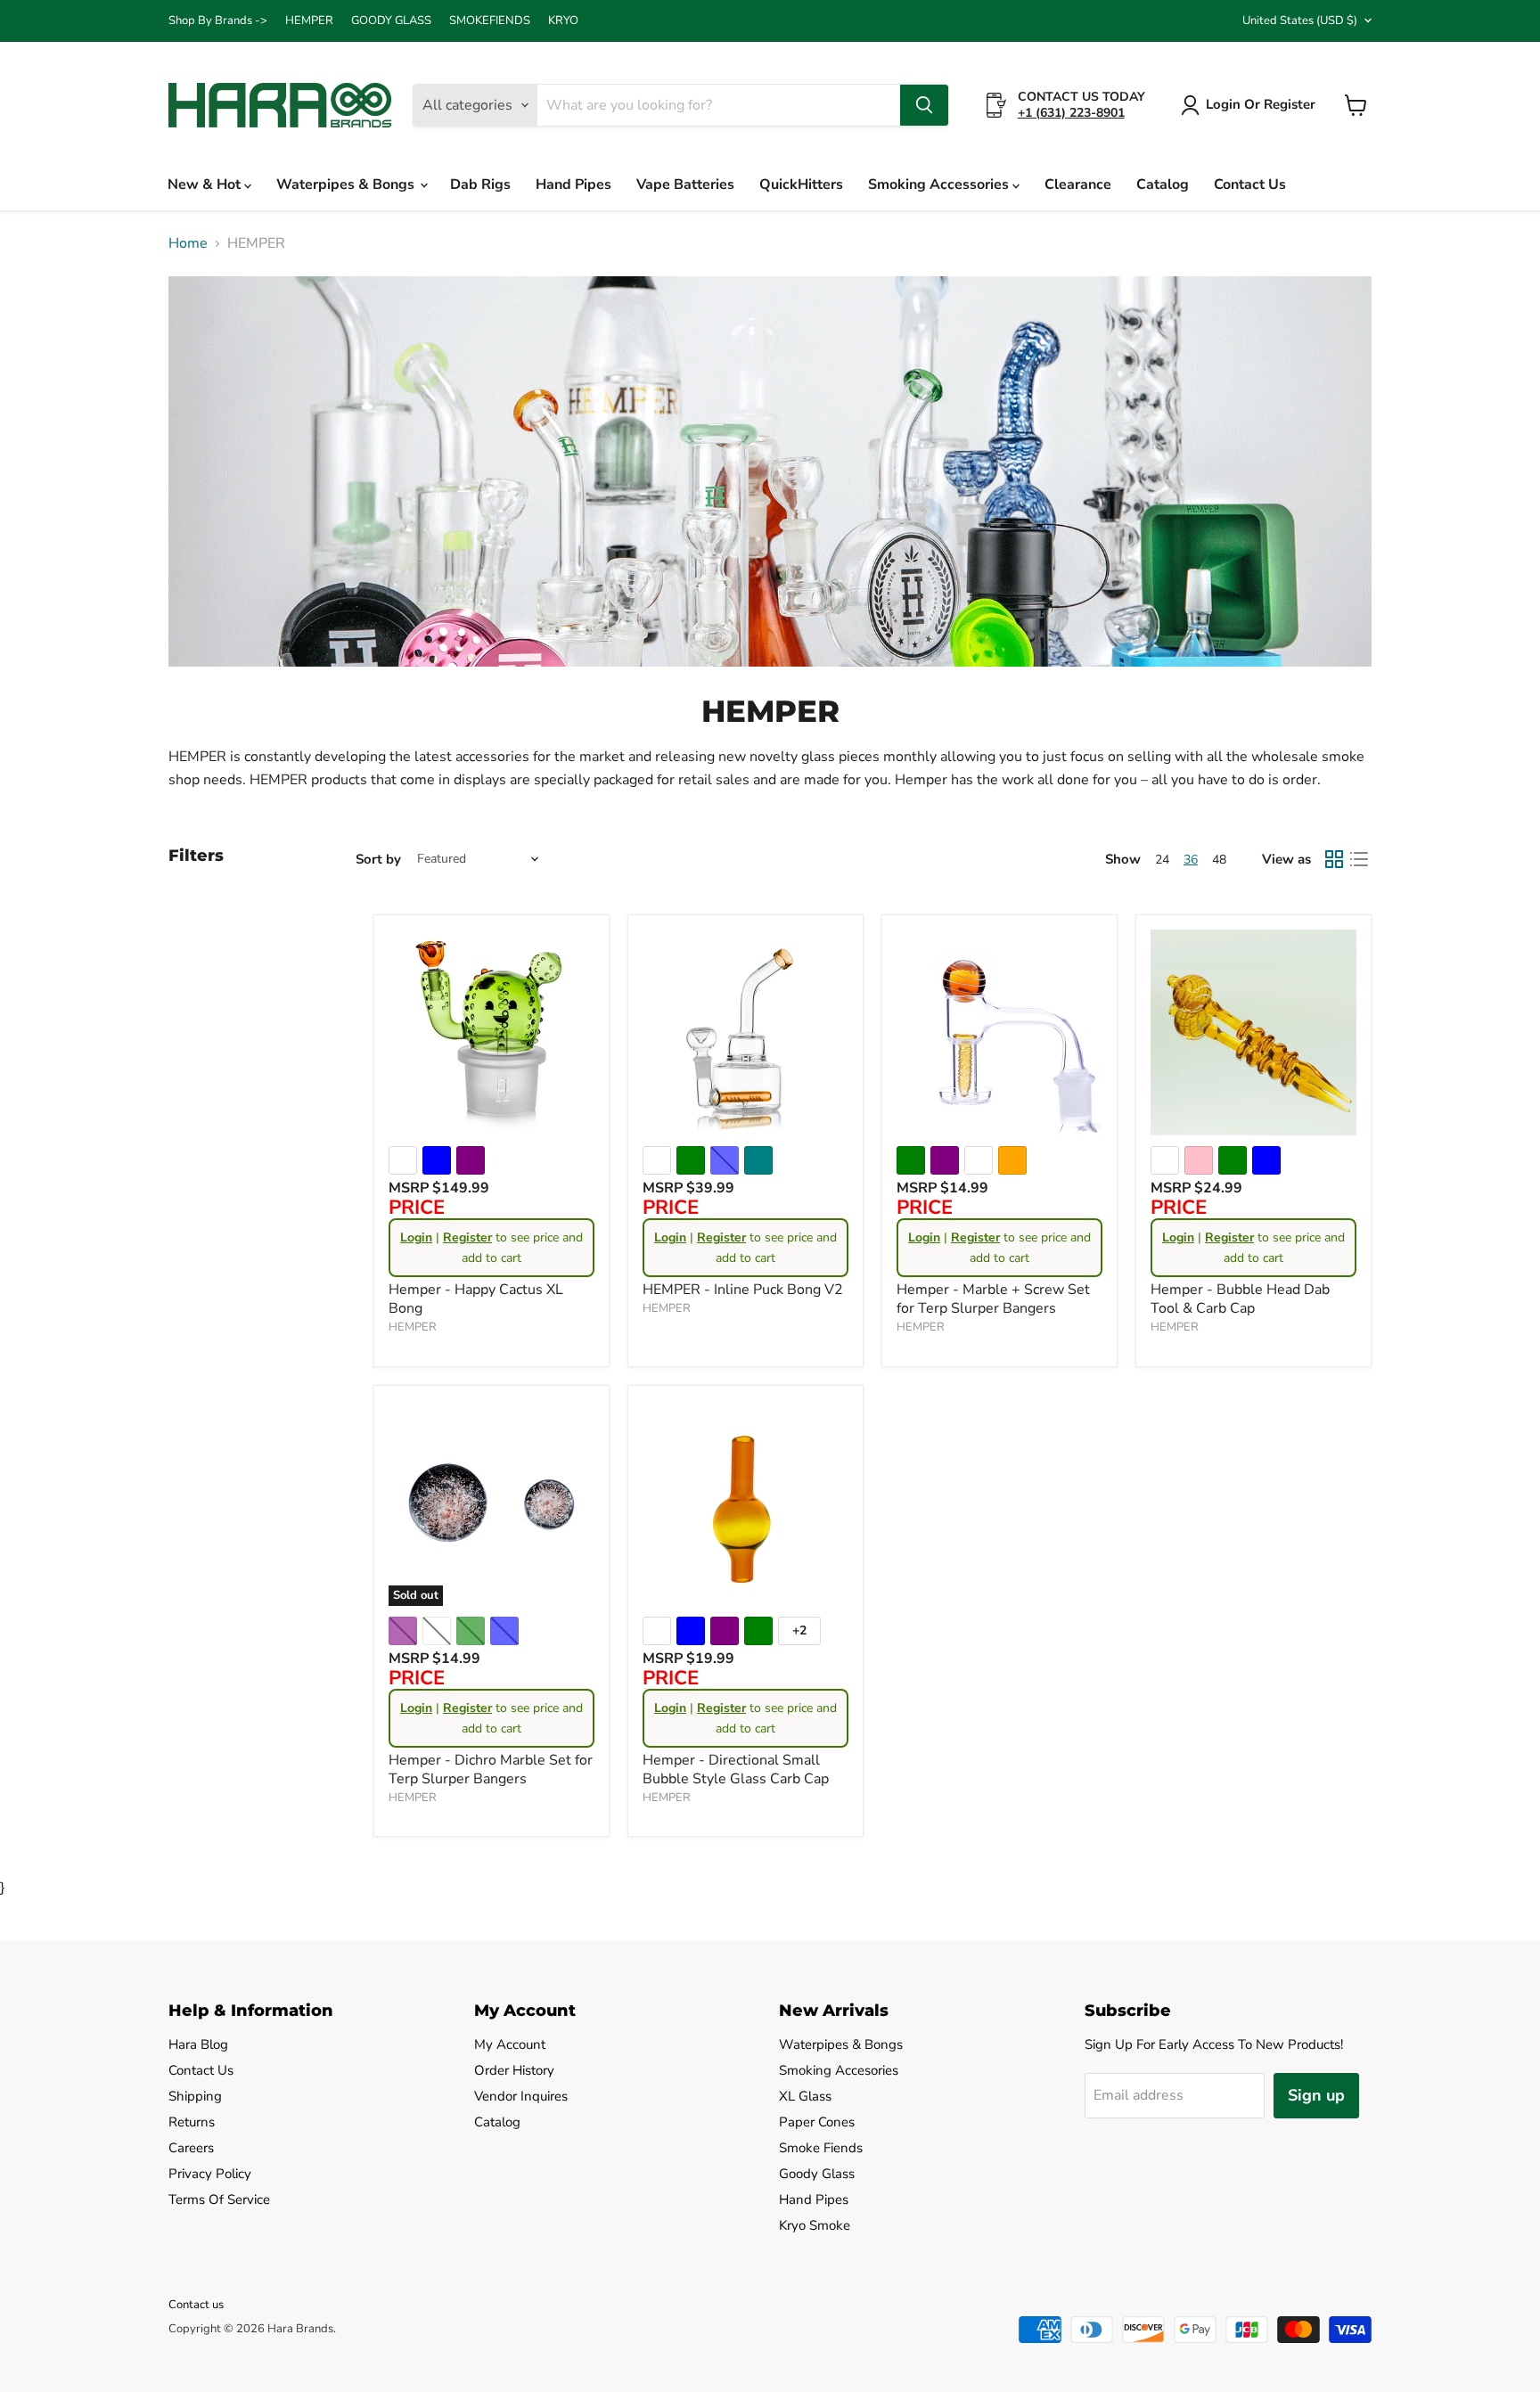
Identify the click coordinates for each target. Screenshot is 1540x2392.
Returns (192, 2122)
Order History (514, 2070)
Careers (191, 2148)
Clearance (1078, 184)
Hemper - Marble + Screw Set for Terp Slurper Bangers (993, 1299)
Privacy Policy (210, 2174)
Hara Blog (198, 2044)
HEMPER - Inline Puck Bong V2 (743, 1290)
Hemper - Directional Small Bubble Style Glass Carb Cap (736, 1769)
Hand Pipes (573, 184)
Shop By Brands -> (218, 21)
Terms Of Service (219, 2199)
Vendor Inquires (521, 2096)
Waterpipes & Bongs (347, 184)
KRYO (563, 21)
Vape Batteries (685, 184)
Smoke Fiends (821, 2148)
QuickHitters (801, 184)
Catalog (1163, 184)
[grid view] (1334, 859)
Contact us (196, 2305)
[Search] (924, 105)
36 (1191, 860)
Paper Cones (817, 2122)
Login (416, 1237)
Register (467, 1237)
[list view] (1359, 859)
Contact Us (1250, 184)
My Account (510, 2044)
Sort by (378, 860)
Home (188, 243)
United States (1300, 20)
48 (1219, 860)
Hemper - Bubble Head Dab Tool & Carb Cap (1240, 1299)
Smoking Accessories (940, 184)
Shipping (195, 2096)
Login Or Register (1261, 104)
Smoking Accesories (839, 2070)
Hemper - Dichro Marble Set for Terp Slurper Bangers (491, 1769)
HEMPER (309, 21)
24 (1162, 860)
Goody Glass (817, 2174)
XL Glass (805, 2096)
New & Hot (206, 184)
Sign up (1316, 2095)
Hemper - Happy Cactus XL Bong (476, 1299)
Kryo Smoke (815, 2225)
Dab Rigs (480, 184)
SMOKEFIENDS (490, 21)
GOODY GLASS (391, 21)
